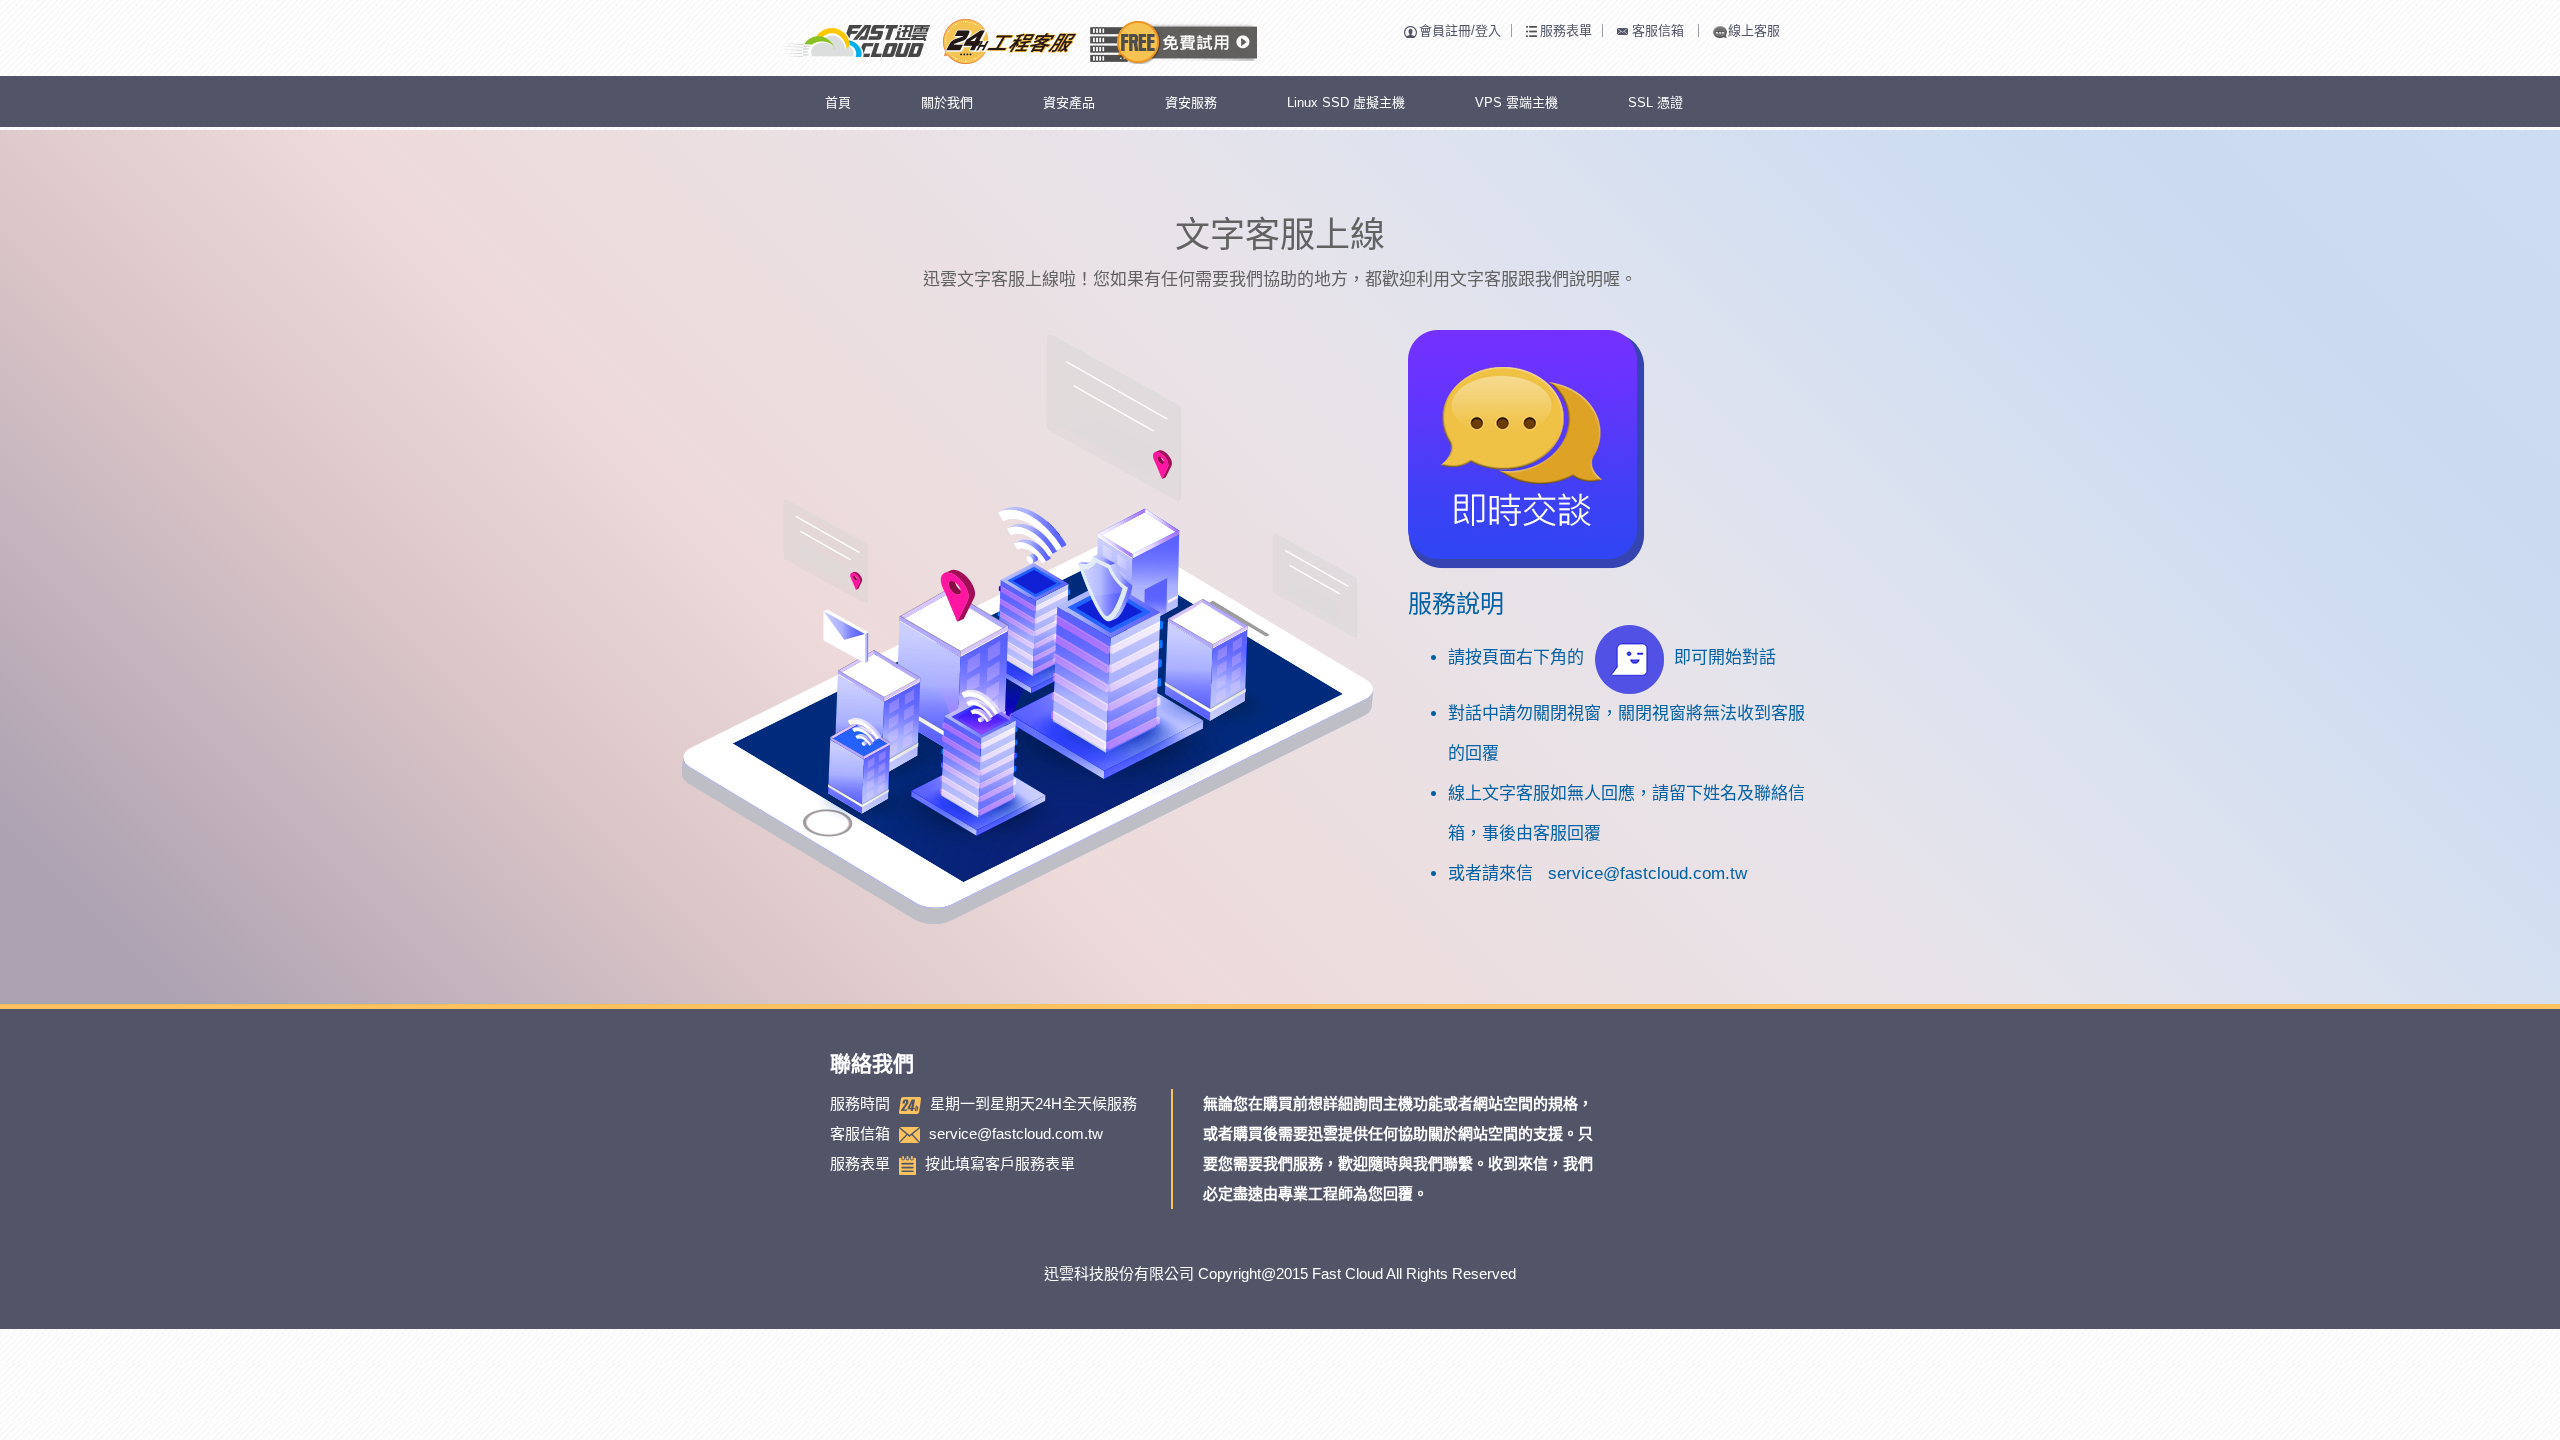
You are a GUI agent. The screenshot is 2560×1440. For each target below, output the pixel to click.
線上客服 (1754, 30)
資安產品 (1069, 102)
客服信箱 (1658, 30)
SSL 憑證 (1655, 102)
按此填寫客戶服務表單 (1000, 1163)
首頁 (838, 102)
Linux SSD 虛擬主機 (1346, 102)
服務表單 (1566, 30)
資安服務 (1191, 102)
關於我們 (947, 102)
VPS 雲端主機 (1516, 102)
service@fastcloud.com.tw (1647, 873)
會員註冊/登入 (1460, 30)
